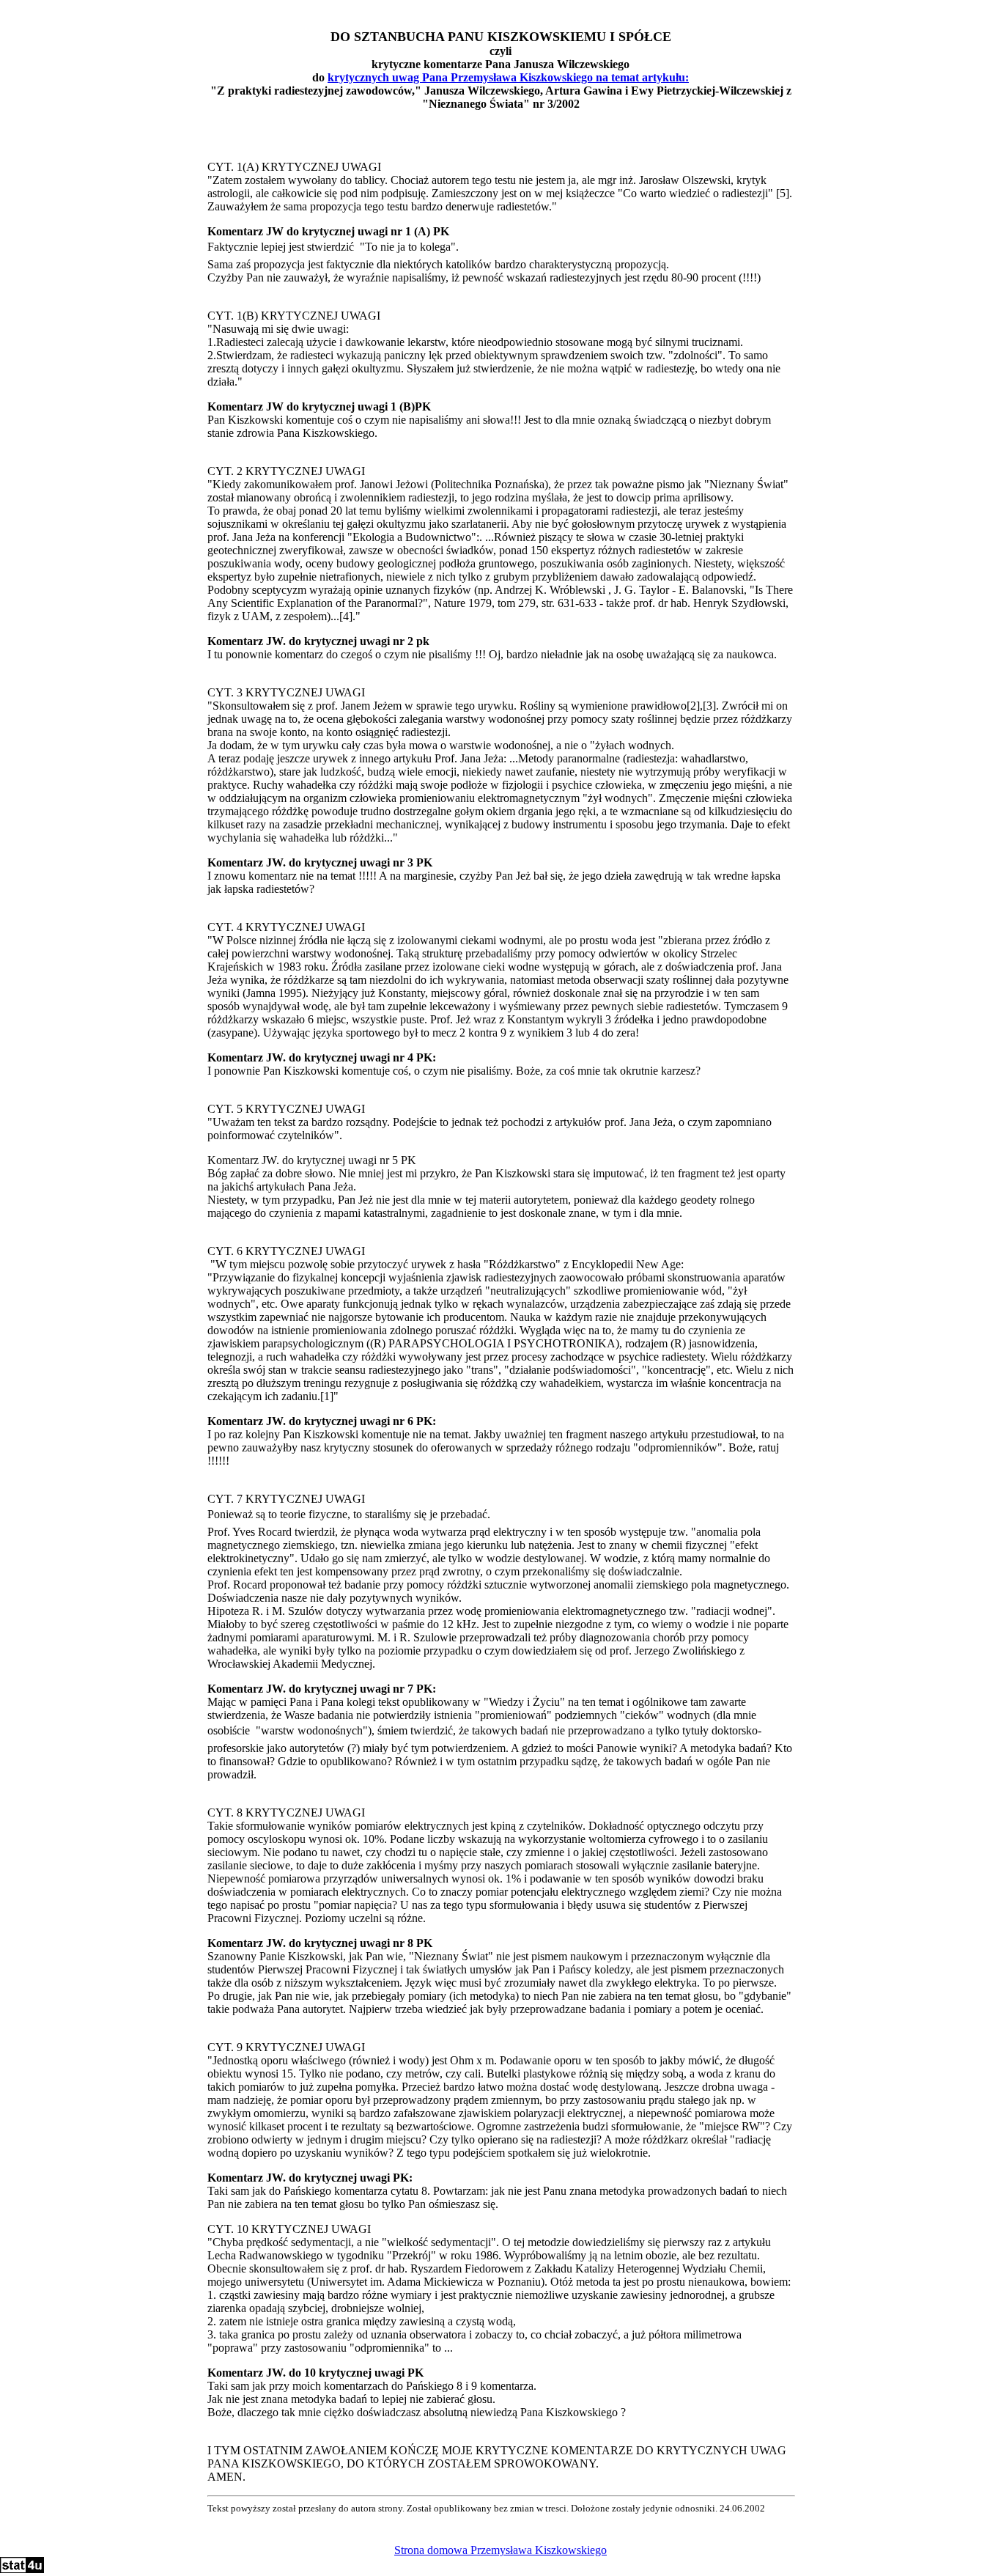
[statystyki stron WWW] (22, 2569)
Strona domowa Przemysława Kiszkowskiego (500, 2550)
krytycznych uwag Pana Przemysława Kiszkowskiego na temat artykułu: (508, 77)
